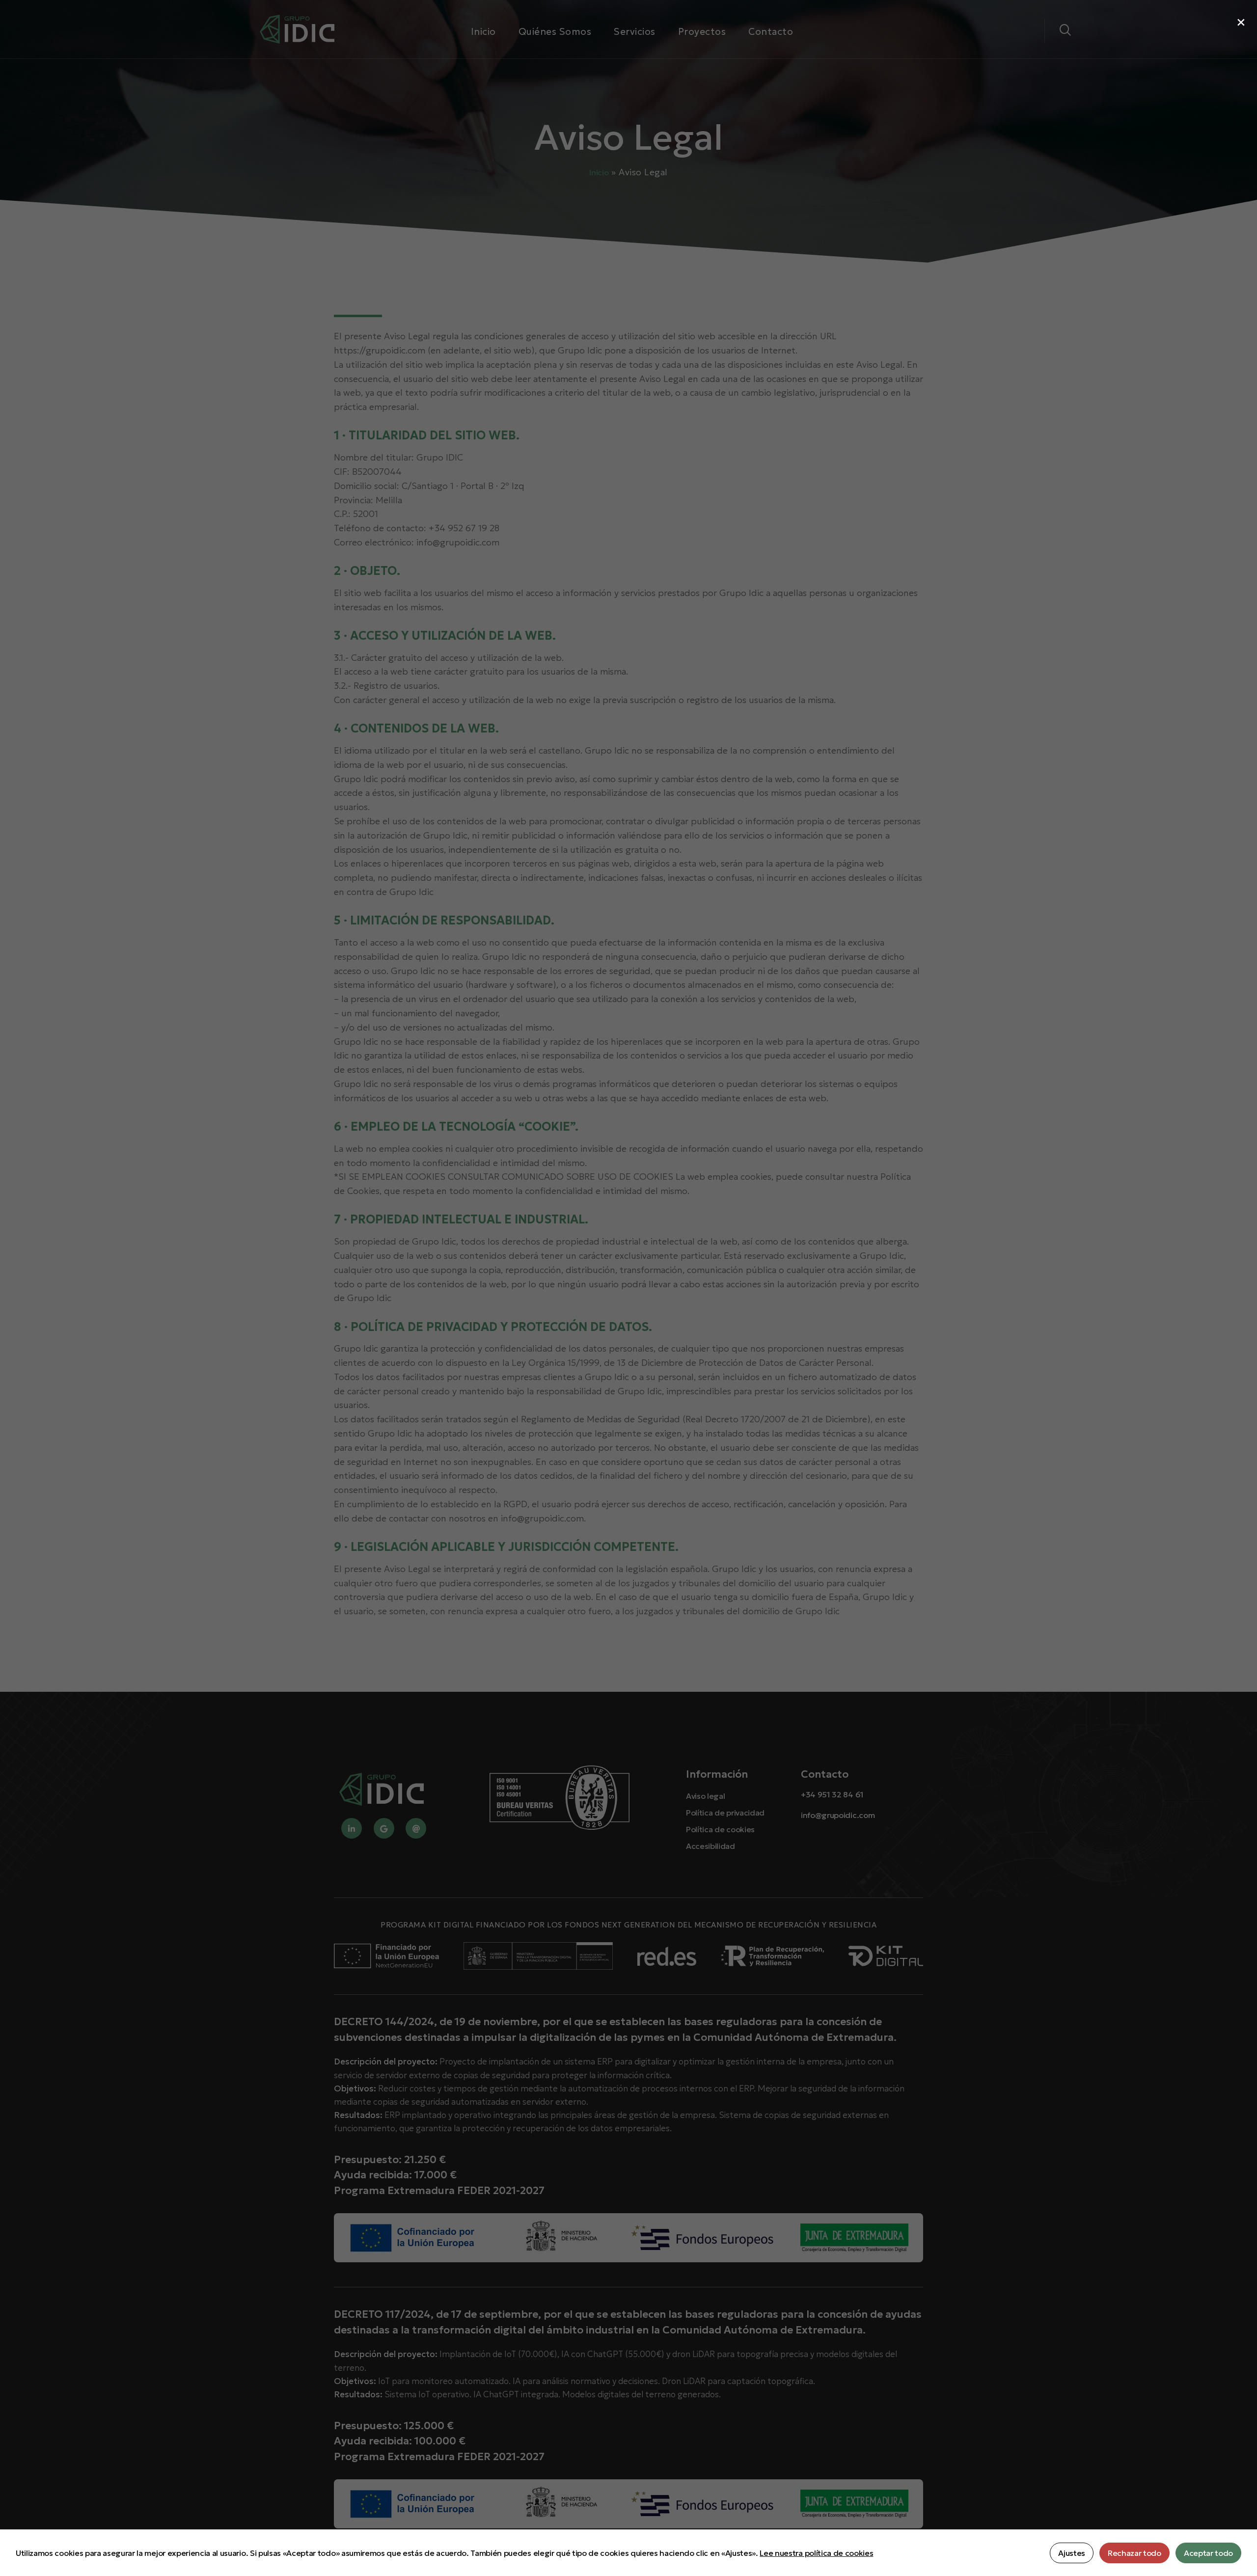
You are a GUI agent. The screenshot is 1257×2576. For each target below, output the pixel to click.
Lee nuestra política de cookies (816, 2553)
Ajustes (1072, 2553)
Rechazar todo (1134, 2553)
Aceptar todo (1208, 2553)
